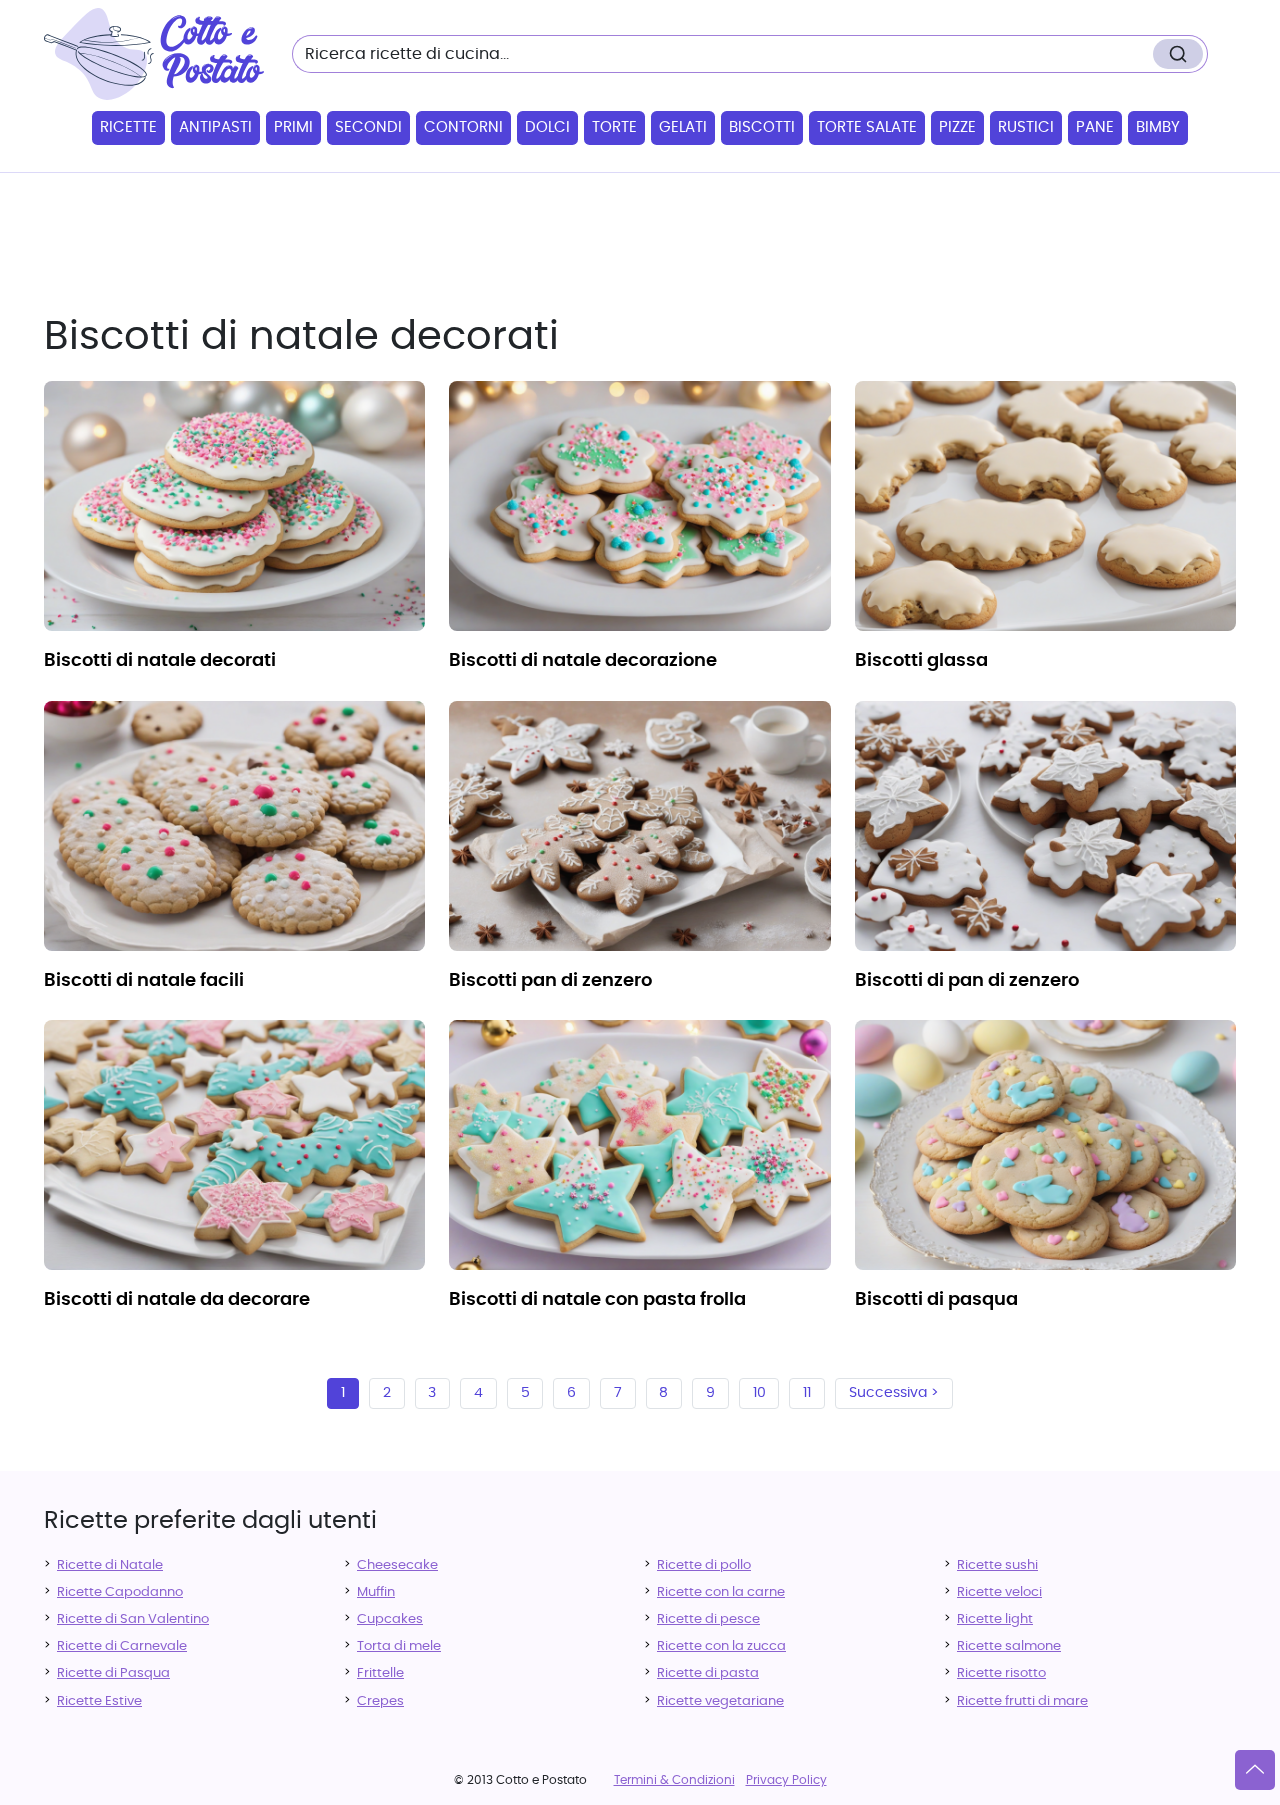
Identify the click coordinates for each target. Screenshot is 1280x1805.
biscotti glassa (921, 661)
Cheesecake (397, 1565)
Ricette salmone (1009, 1646)
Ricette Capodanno (120, 1592)
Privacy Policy (786, 1780)
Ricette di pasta (708, 1673)
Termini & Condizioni (674, 1780)
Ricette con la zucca (721, 1646)
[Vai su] (1255, 1770)
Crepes (380, 1701)
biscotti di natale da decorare (177, 1300)
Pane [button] (1095, 127)
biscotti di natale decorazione (583, 661)
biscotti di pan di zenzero (967, 981)
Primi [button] (293, 127)
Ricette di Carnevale (122, 1646)
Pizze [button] (957, 127)
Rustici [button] (1026, 127)
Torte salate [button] (867, 127)
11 (807, 1393)
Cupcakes (390, 1619)
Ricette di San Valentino (133, 1619)
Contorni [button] (463, 127)
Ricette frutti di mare (1022, 1701)
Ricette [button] (128, 127)
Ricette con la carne (721, 1592)
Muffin (376, 1592)
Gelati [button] (683, 127)
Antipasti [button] (215, 127)
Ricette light (995, 1619)
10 (759, 1393)
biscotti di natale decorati (160, 661)
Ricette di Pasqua (113, 1673)
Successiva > (894, 1393)
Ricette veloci (999, 1592)
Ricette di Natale (110, 1565)
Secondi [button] (368, 127)
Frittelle (380, 1673)
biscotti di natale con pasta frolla (597, 1300)
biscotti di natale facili (144, 981)
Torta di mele (399, 1646)
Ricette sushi (997, 1565)
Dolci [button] (547, 127)
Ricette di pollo (704, 1565)
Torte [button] (614, 127)
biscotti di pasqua (936, 1300)
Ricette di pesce (708, 1619)
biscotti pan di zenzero (550, 981)
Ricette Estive (99, 1701)
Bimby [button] (1158, 127)
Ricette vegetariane (720, 1701)
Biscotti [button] (762, 127)
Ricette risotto (1001, 1673)
